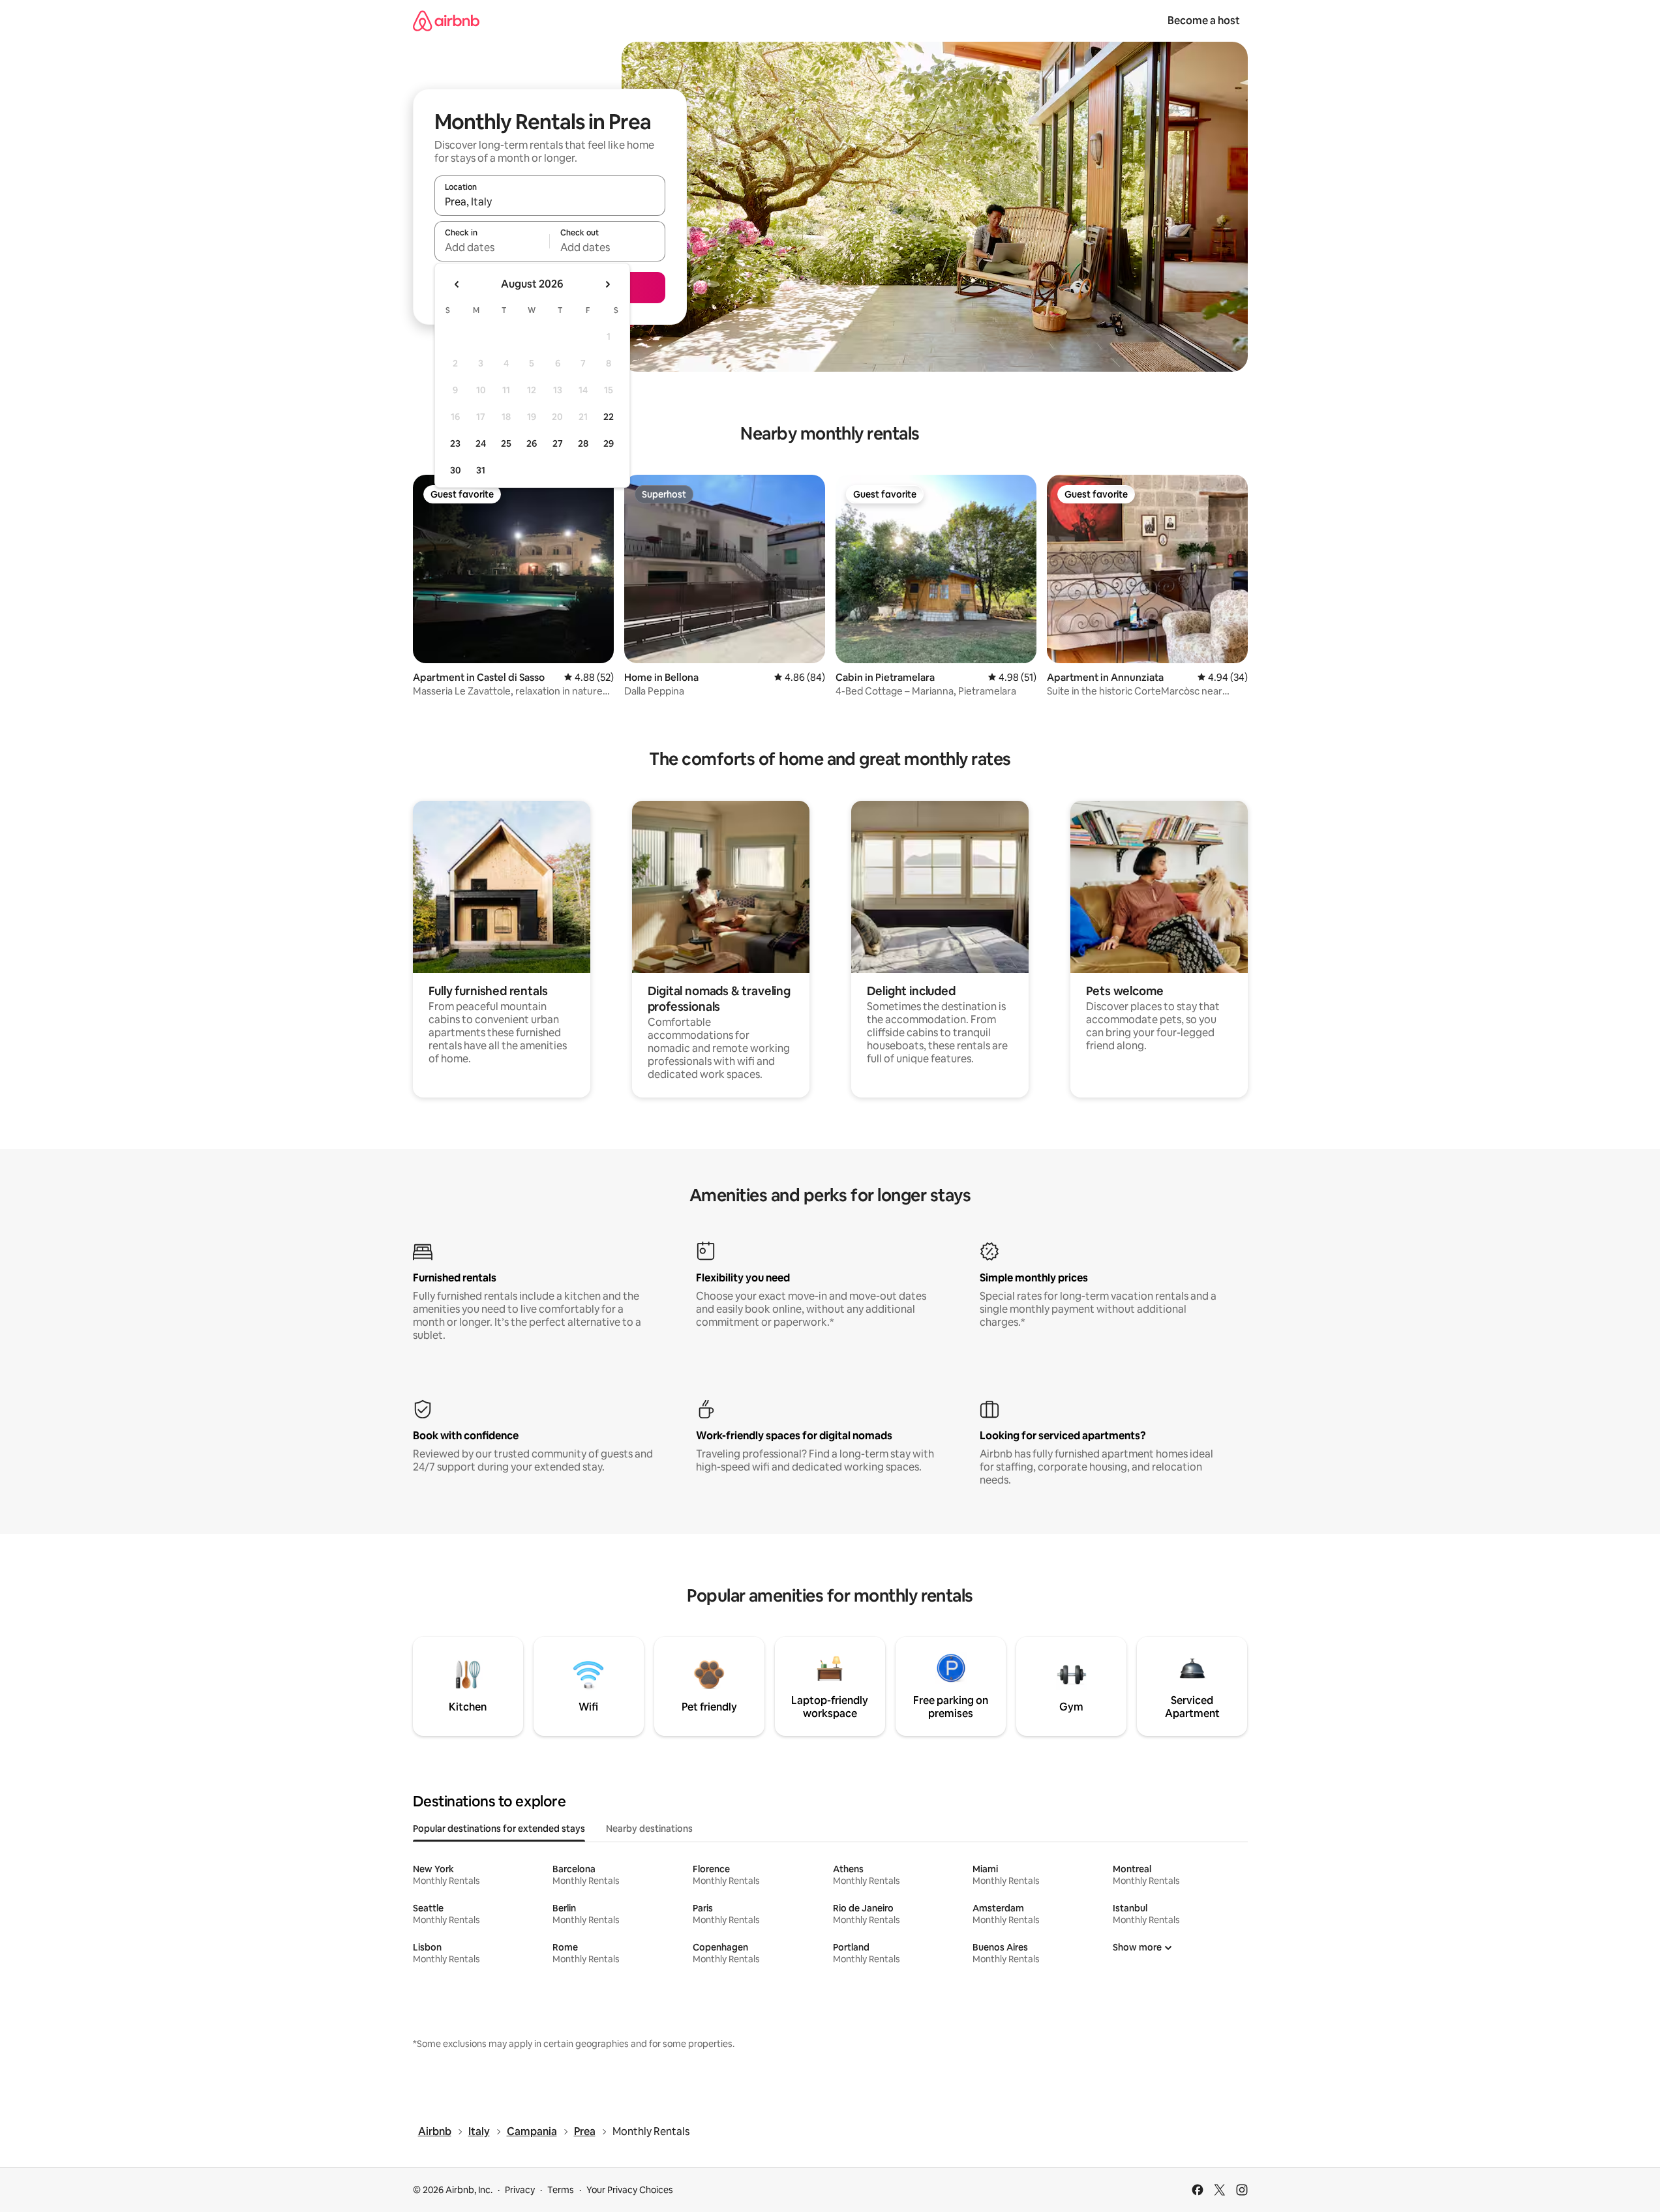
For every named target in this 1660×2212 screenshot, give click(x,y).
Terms (561, 2190)
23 (455, 443)
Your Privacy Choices (630, 2190)
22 (609, 417)
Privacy (520, 2190)
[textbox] (492, 247)
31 (481, 470)
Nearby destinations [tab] (649, 1829)
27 (558, 443)
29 (609, 443)
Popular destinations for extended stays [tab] (499, 1829)
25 (506, 443)
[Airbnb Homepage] (446, 21)
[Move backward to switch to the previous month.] (457, 284)
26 (532, 443)
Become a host (1204, 21)
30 (456, 470)
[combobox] (550, 202)
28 (583, 443)
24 (481, 443)
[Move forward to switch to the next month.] (607, 284)
